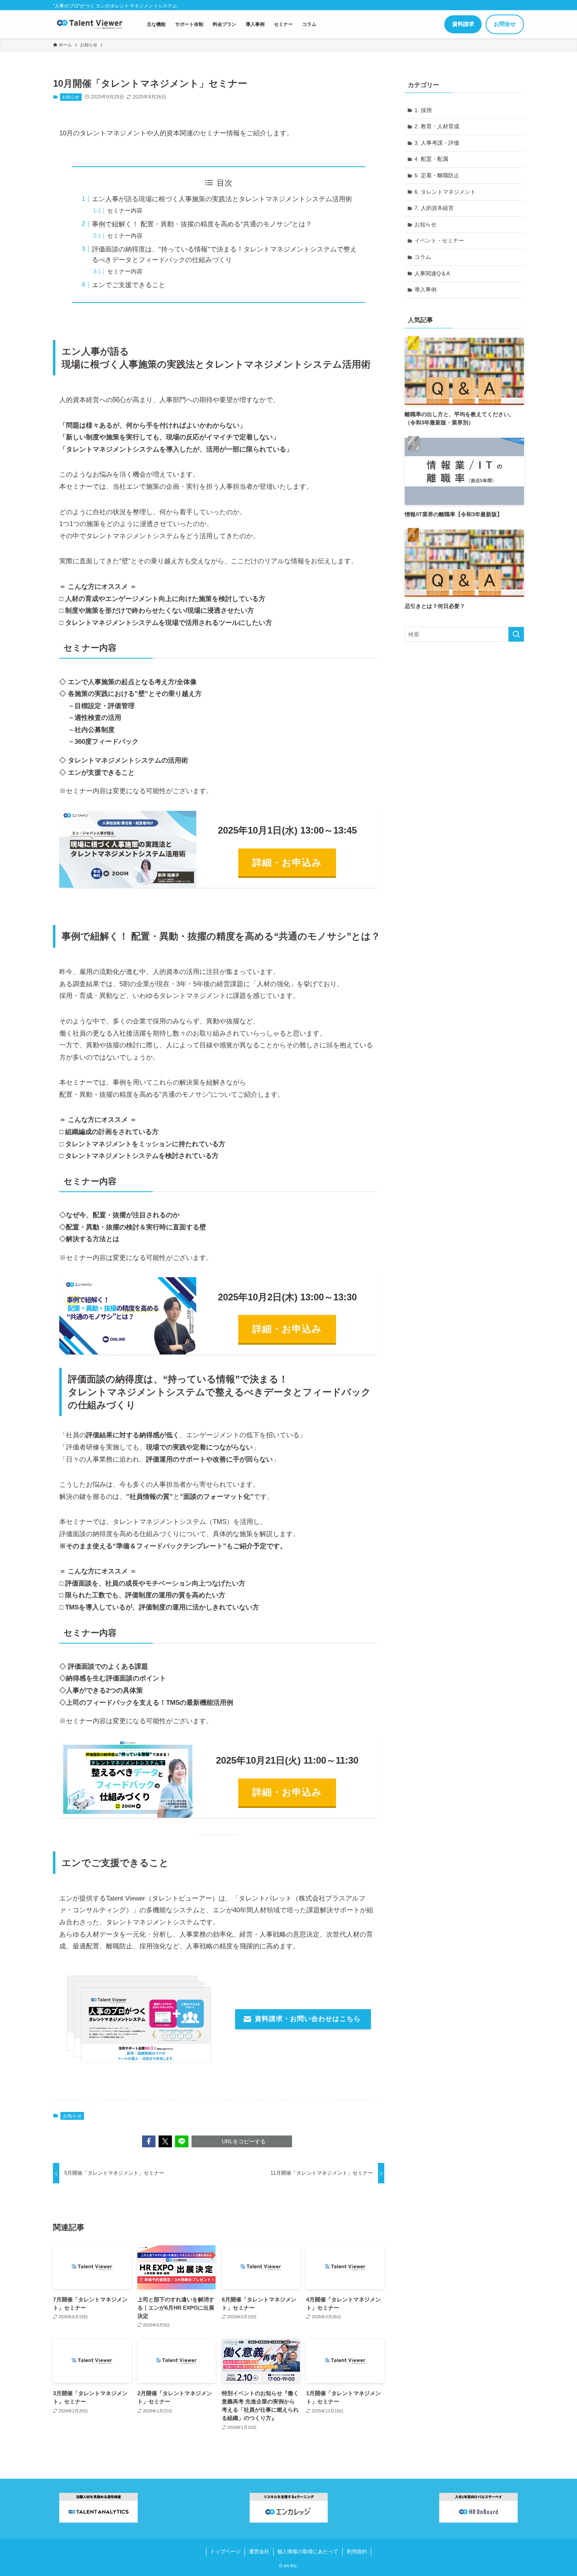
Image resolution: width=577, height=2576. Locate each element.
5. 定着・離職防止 (437, 175)
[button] (149, 2141)
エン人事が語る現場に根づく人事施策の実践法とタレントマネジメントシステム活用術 (222, 199)
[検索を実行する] (516, 634)
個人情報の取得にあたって (308, 2551)
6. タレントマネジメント (445, 192)
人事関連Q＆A (432, 273)
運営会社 (259, 2551)
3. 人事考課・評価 (437, 143)
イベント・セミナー (439, 240)
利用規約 (357, 2551)
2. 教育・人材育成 (437, 126)
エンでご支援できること (129, 285)
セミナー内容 (125, 210)
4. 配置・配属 (431, 159)
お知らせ (71, 97)
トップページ (225, 2551)
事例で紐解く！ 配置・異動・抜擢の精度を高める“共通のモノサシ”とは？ (202, 224)
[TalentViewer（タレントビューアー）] (90, 24)
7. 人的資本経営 (434, 208)
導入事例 (425, 289)
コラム (423, 257)
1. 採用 (423, 110)
